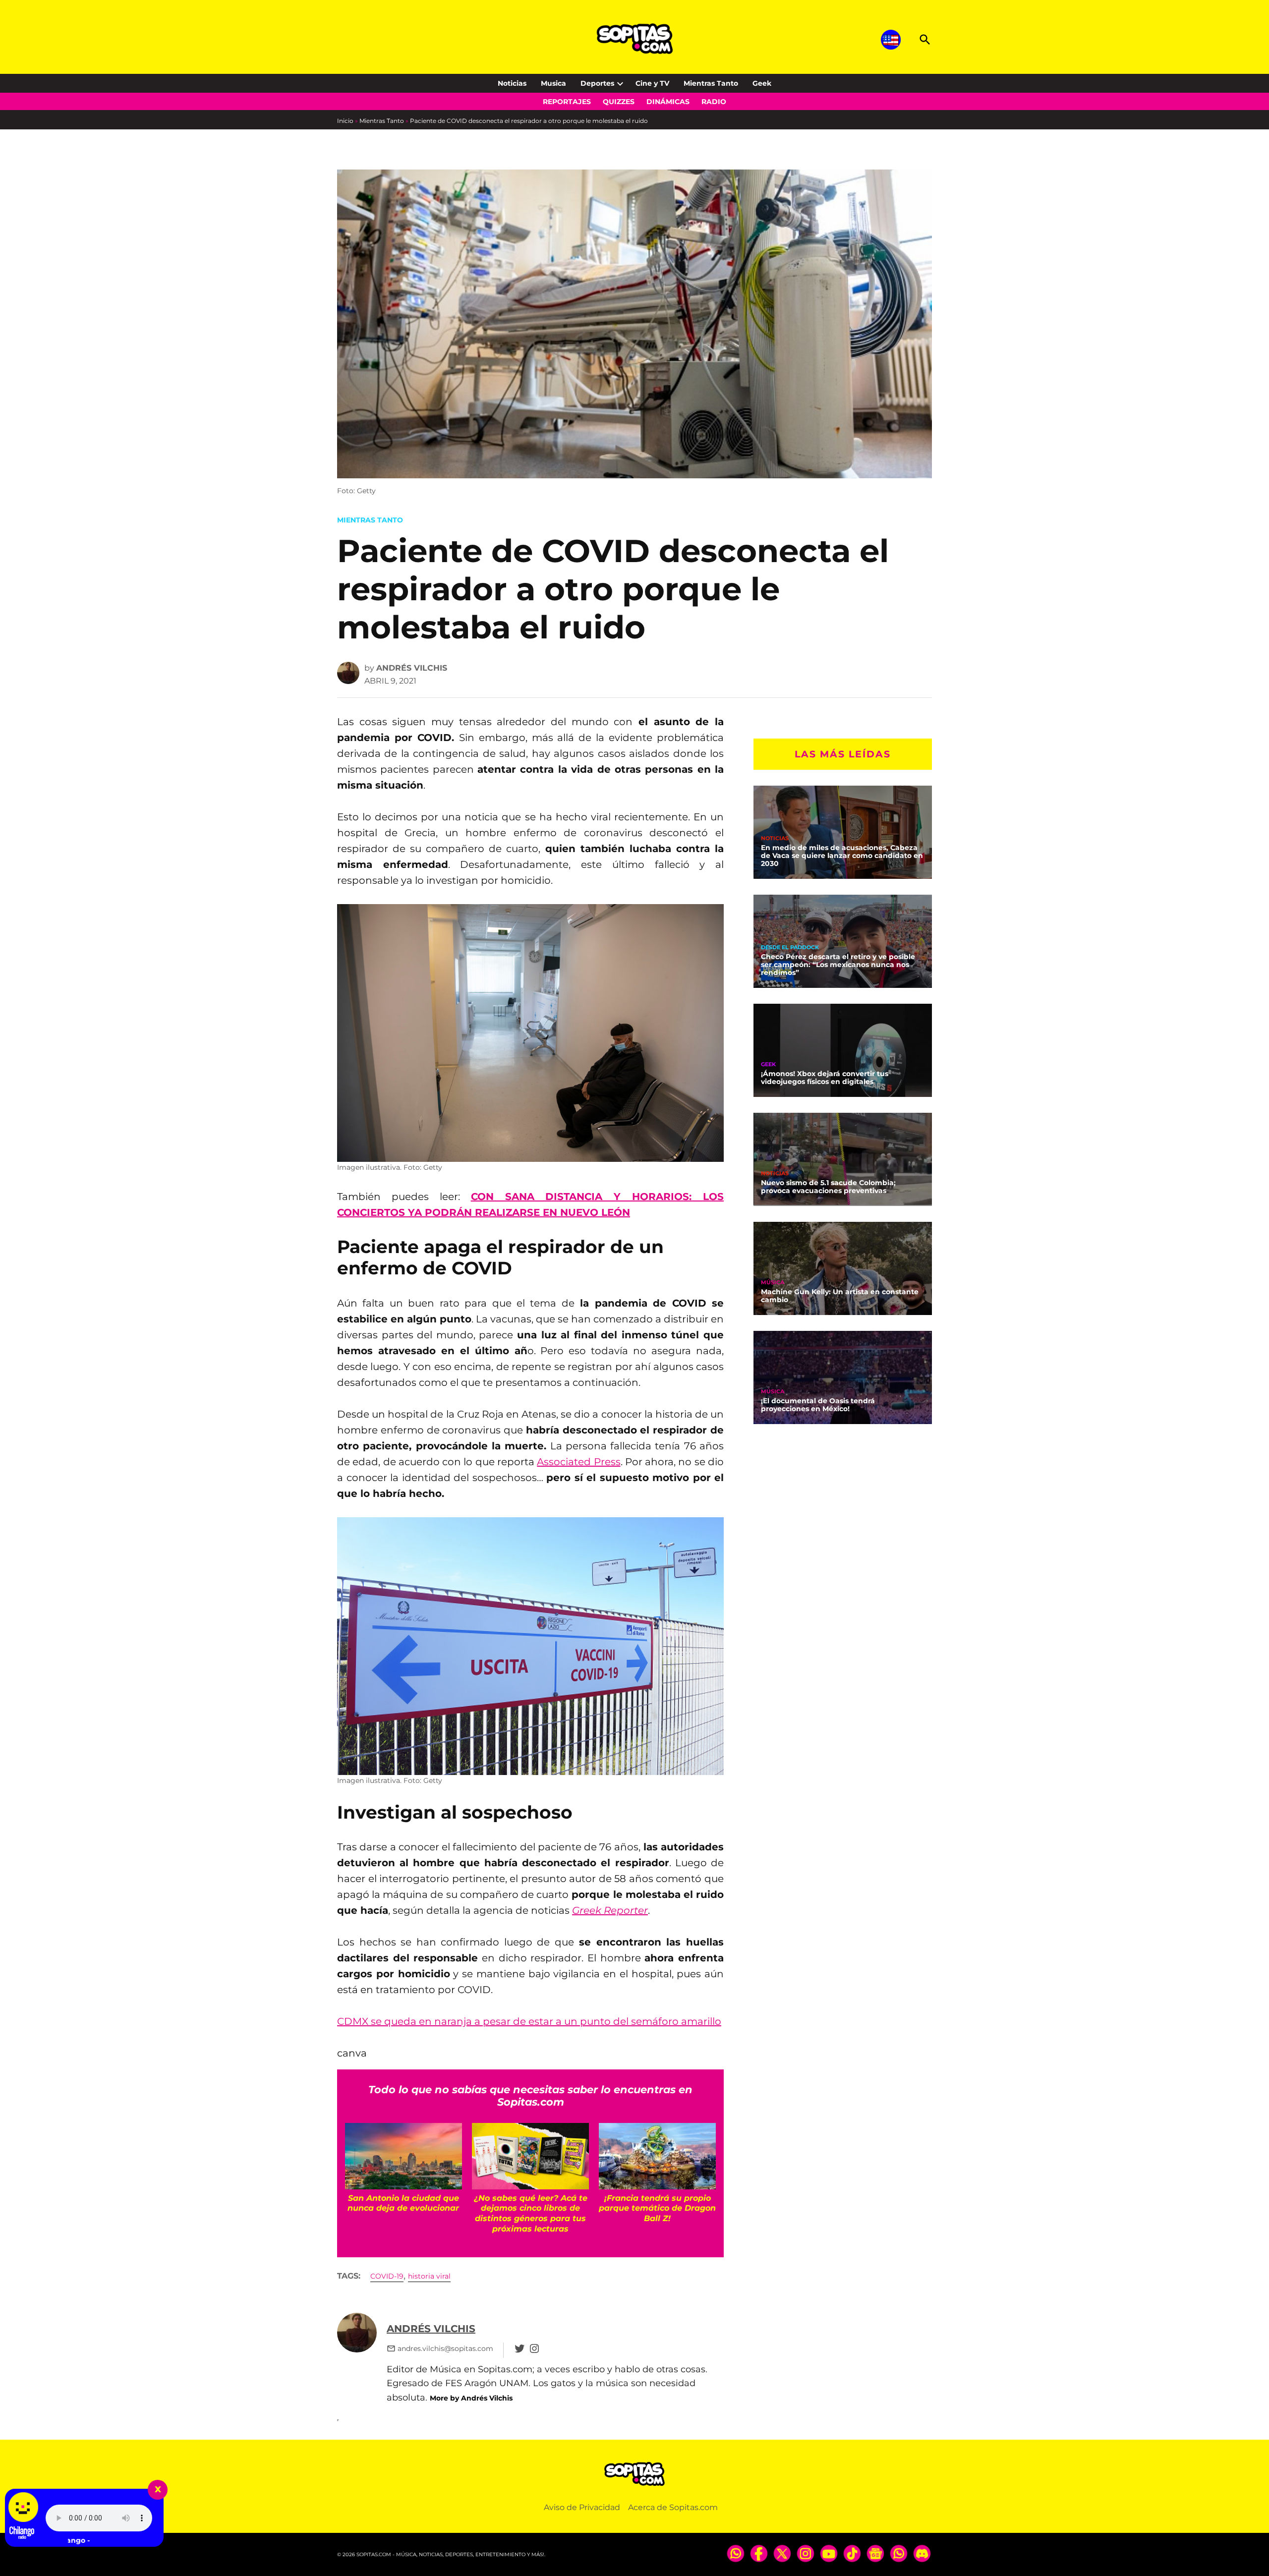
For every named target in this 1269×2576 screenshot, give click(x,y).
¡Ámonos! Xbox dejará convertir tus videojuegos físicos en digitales (825, 1078)
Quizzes (619, 102)
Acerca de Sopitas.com (673, 2507)
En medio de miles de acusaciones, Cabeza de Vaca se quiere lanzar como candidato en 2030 (842, 856)
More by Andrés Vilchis (471, 2398)
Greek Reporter (610, 1910)
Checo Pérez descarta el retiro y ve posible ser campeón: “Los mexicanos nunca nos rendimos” (838, 965)
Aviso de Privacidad (582, 2507)
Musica (553, 83)
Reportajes (567, 102)
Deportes (597, 83)
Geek (762, 83)
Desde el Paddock (790, 947)
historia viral (429, 2276)
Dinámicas (668, 102)
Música (773, 1283)
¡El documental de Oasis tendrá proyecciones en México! (818, 1405)
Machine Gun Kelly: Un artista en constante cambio (840, 1296)
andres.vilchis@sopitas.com (445, 2348)
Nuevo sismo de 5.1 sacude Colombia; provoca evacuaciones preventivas (828, 1187)
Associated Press (578, 1462)
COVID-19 (387, 2276)
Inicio (345, 121)
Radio (714, 102)
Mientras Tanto (711, 83)
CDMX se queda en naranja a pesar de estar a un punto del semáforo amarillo (529, 2021)
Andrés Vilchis (412, 668)
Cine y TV (652, 83)
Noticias (512, 83)
